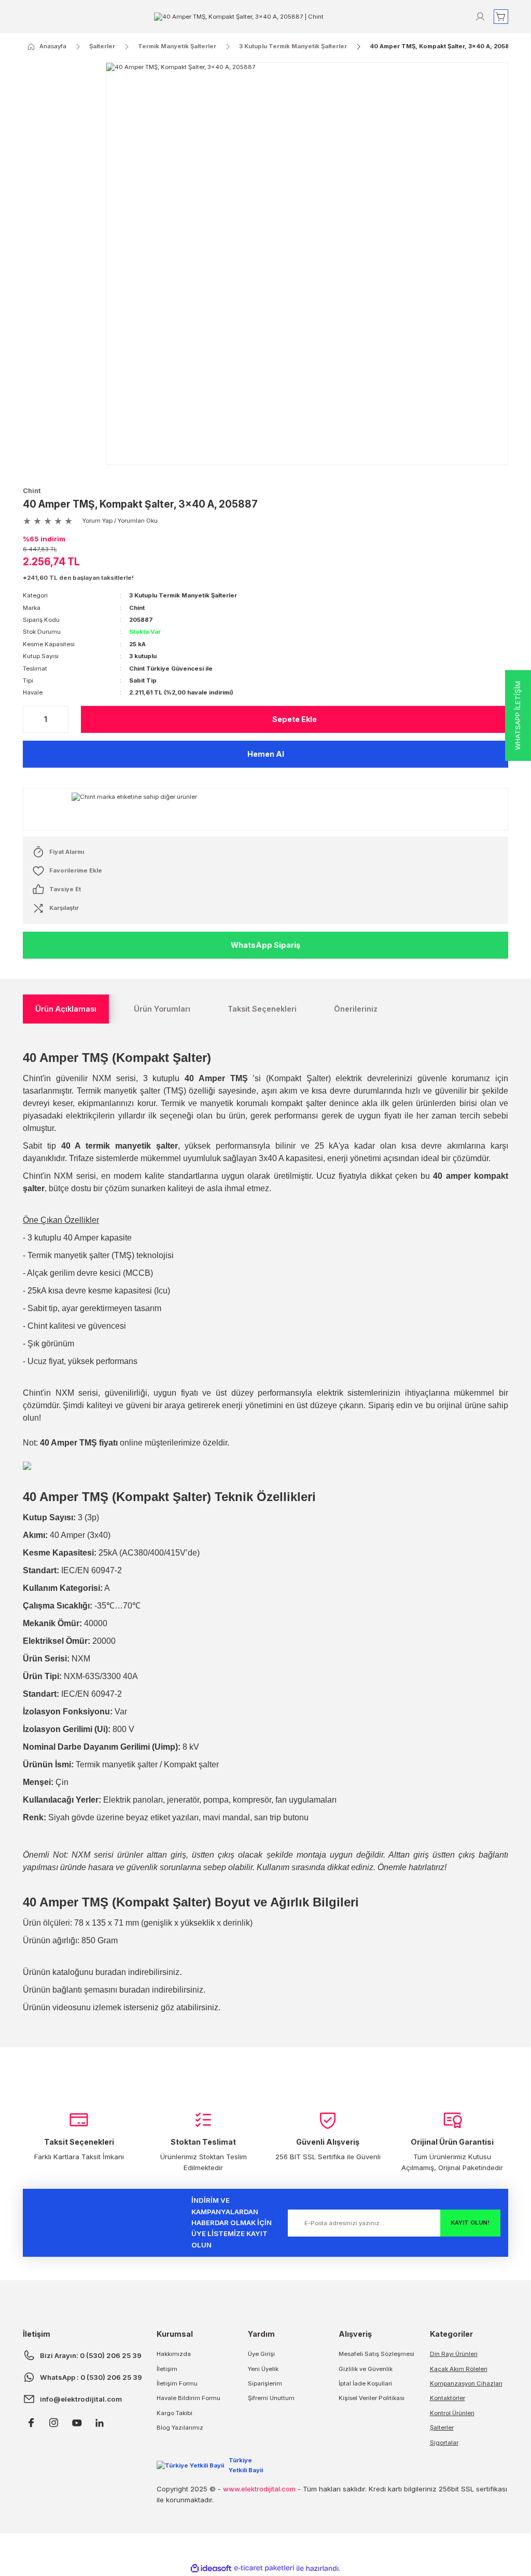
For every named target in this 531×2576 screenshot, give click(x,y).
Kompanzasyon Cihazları (466, 2383)
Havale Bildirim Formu (188, 2398)
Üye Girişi (261, 2354)
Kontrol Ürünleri (452, 2413)
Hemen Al (266, 754)
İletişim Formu (177, 2383)
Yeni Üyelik (263, 2369)
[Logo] (239, 16)
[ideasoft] (211, 2569)
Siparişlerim (265, 2383)
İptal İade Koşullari (365, 2383)
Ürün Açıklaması (66, 1009)
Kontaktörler (448, 2398)
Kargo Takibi (174, 2413)
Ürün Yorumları (162, 1009)
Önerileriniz (356, 1009)
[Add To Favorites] (265, 871)
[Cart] (501, 17)
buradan (111, 1972)
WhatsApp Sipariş (265, 945)
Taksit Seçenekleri (262, 1009)
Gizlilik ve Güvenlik (366, 2369)
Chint (32, 490)
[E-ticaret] (264, 2568)
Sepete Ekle (295, 719)
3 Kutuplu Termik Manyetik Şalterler (183, 595)
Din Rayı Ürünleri (454, 2354)
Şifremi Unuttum (271, 2398)
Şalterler (442, 2428)
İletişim (167, 2369)
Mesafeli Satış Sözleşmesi (376, 2354)
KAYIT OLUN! (470, 2223)
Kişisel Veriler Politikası (372, 2398)
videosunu (72, 2007)
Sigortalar (444, 2443)
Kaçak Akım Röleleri (459, 2369)
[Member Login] (480, 17)
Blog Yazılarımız (180, 2428)
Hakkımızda (174, 2354)
